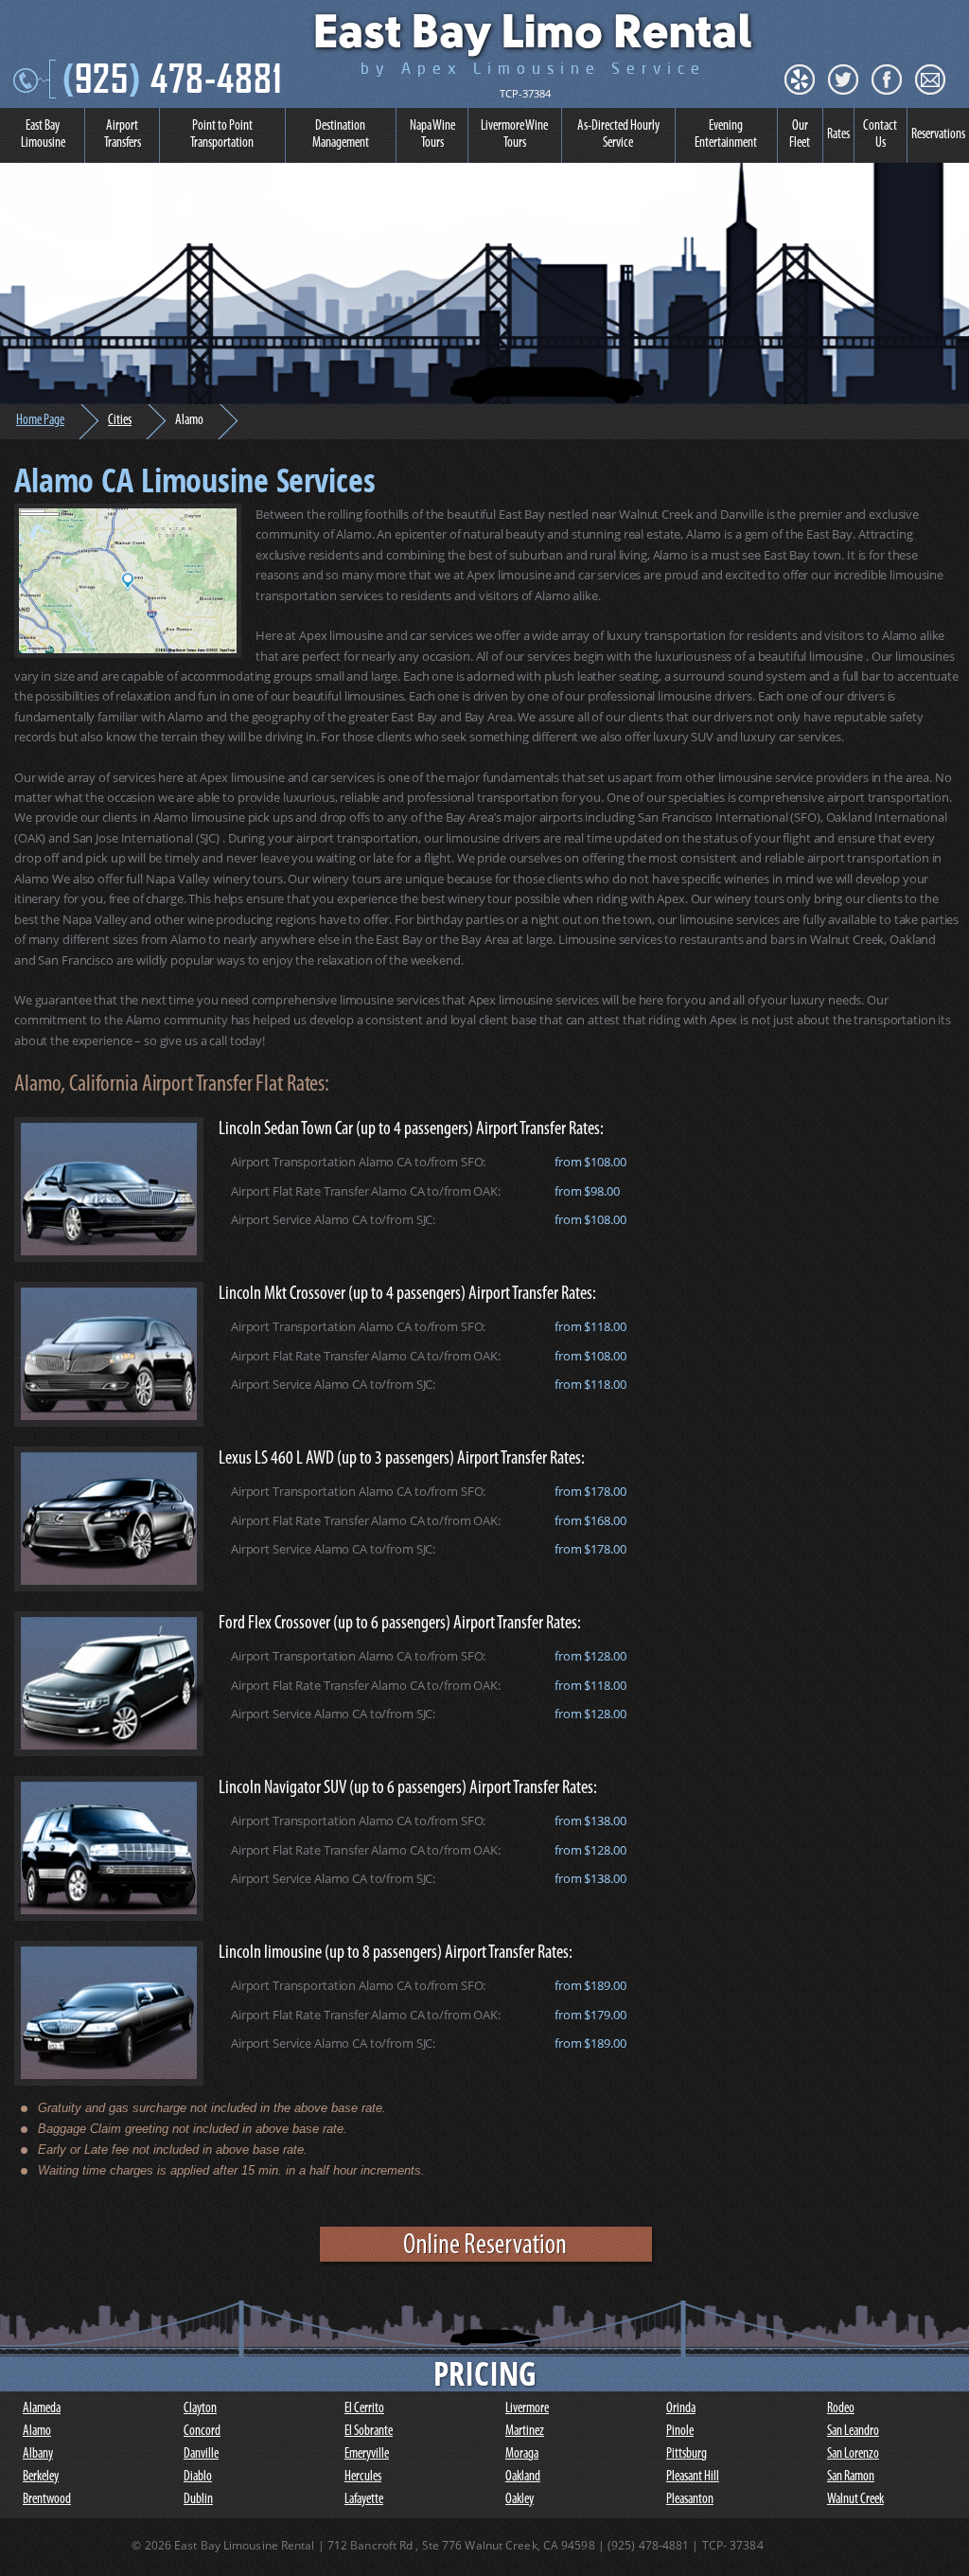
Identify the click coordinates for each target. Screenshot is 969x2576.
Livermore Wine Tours (514, 135)
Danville (201, 2454)
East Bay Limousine (43, 135)
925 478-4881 (172, 78)
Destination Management (341, 135)
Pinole (680, 2432)
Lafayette (364, 2500)
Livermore (527, 2409)
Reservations (938, 135)
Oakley (520, 2500)
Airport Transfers (123, 135)
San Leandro (853, 2432)
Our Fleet (800, 135)
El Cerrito (364, 2409)
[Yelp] (800, 80)
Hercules (363, 2477)
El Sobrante (369, 2432)
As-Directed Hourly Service (618, 135)
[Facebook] (887, 80)
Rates (838, 135)
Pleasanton (690, 2500)
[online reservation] (487, 2263)
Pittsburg (687, 2454)
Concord (202, 2432)
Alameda (42, 2409)
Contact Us (880, 135)
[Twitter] (843, 80)
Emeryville (367, 2454)
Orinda (681, 2409)
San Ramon (851, 2477)
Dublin (198, 2500)
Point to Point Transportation (222, 135)
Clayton (200, 2409)
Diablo (198, 2477)
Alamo (37, 2432)
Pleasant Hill (693, 2477)
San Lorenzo (853, 2454)
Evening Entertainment (726, 135)
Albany (38, 2454)
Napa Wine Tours (432, 135)
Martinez (525, 2432)
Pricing (484, 2373)
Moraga (522, 2454)
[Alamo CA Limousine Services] (128, 581)
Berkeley (41, 2477)
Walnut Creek (855, 2500)
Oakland (523, 2477)
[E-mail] (930, 80)
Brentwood (47, 2500)
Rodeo (841, 2409)
